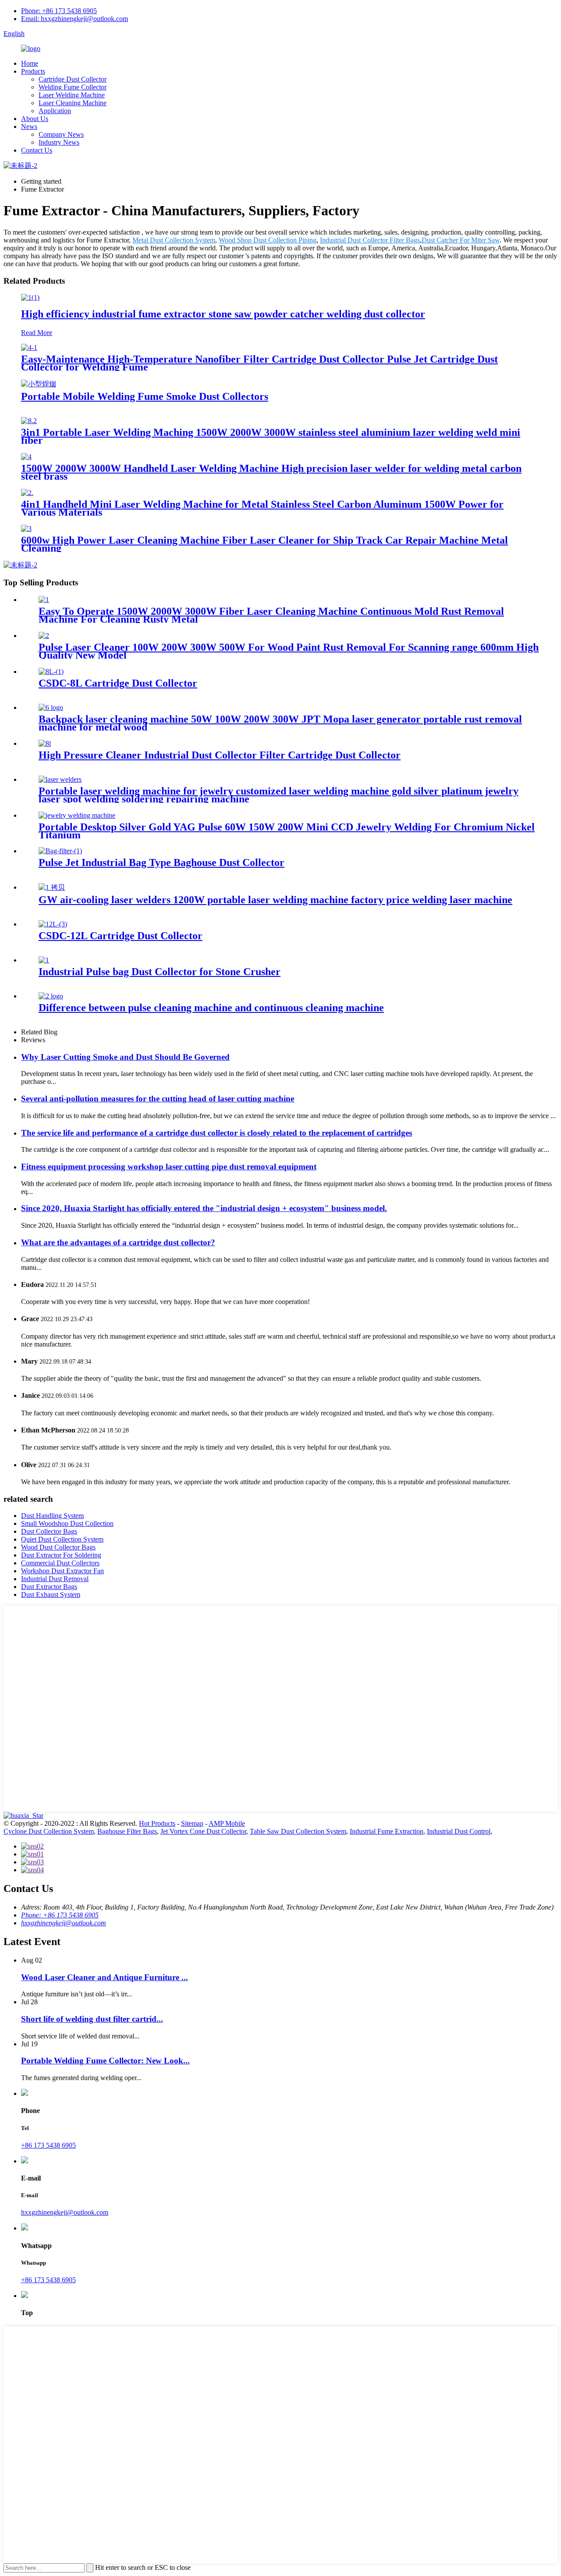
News (29, 126)
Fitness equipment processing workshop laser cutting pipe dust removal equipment (169, 1167)
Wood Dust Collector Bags (58, 1547)
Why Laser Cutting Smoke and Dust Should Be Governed (125, 1057)
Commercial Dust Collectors (60, 1563)
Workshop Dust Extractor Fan (62, 1571)
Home (30, 63)
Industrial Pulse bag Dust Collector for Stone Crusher (160, 972)
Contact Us (37, 150)
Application (55, 111)
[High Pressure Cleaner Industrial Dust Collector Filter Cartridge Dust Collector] (45, 743)
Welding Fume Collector (73, 87)
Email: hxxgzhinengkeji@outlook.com (75, 19)
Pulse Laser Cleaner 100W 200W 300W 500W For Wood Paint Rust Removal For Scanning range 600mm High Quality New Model (289, 651)
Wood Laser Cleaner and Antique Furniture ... (105, 1977)
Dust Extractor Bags (49, 1587)
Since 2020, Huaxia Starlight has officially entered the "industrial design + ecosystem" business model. (204, 1208)
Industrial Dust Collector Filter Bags (370, 240)
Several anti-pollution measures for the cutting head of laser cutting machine (158, 1099)
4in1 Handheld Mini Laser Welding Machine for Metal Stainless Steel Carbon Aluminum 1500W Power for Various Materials (262, 508)
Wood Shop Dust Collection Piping (268, 240)
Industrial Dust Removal (55, 1579)
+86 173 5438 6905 (48, 2145)
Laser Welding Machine (72, 95)
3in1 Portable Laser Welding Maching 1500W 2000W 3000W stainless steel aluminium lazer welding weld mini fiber (271, 436)
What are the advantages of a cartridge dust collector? (118, 1242)
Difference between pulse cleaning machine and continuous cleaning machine (211, 1008)
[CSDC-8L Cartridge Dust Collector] (51, 672)
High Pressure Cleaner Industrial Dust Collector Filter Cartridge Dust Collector (220, 755)
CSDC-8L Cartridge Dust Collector (118, 683)
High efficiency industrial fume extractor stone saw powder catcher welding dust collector (223, 314)
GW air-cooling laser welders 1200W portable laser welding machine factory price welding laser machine (275, 900)
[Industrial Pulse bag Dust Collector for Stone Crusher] (44, 960)
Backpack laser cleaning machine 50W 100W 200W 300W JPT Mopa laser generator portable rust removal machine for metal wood (280, 723)
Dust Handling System (52, 1516)
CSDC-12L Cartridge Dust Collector (121, 936)
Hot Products (157, 1823)
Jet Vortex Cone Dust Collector (203, 1831)
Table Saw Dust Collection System (298, 1831)
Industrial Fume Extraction (387, 1831)
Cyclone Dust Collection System (49, 1831)
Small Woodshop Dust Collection (67, 1523)
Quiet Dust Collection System (62, 1539)
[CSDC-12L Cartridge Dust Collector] (53, 924)
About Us (35, 119)
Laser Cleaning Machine (73, 103)
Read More (37, 333)
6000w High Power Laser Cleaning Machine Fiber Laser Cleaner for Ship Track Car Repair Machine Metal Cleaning (265, 544)
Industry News (59, 142)
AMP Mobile (227, 1823)
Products (33, 71)
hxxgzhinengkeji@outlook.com (64, 1923)
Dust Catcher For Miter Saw (461, 240)
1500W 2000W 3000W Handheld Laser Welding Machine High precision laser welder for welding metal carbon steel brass (271, 472)
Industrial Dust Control (459, 1831)
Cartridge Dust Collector (73, 79)
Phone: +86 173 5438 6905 (59, 11)
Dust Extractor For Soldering (61, 1555)
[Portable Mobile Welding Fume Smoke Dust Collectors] (39, 384)
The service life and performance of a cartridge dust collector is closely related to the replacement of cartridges (217, 1133)
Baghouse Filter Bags (127, 1831)
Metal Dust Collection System (174, 240)
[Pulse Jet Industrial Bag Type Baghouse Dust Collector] (60, 851)
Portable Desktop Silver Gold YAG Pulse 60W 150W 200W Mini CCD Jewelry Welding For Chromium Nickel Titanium (287, 831)
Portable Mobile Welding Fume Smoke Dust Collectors (145, 396)
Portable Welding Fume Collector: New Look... (105, 2061)
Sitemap (192, 1823)
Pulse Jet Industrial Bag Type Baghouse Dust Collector (162, 862)
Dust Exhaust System (51, 1594)
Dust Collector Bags (49, 1531)
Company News (61, 134)
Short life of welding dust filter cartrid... (92, 2019)
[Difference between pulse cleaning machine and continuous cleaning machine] (51, 996)
